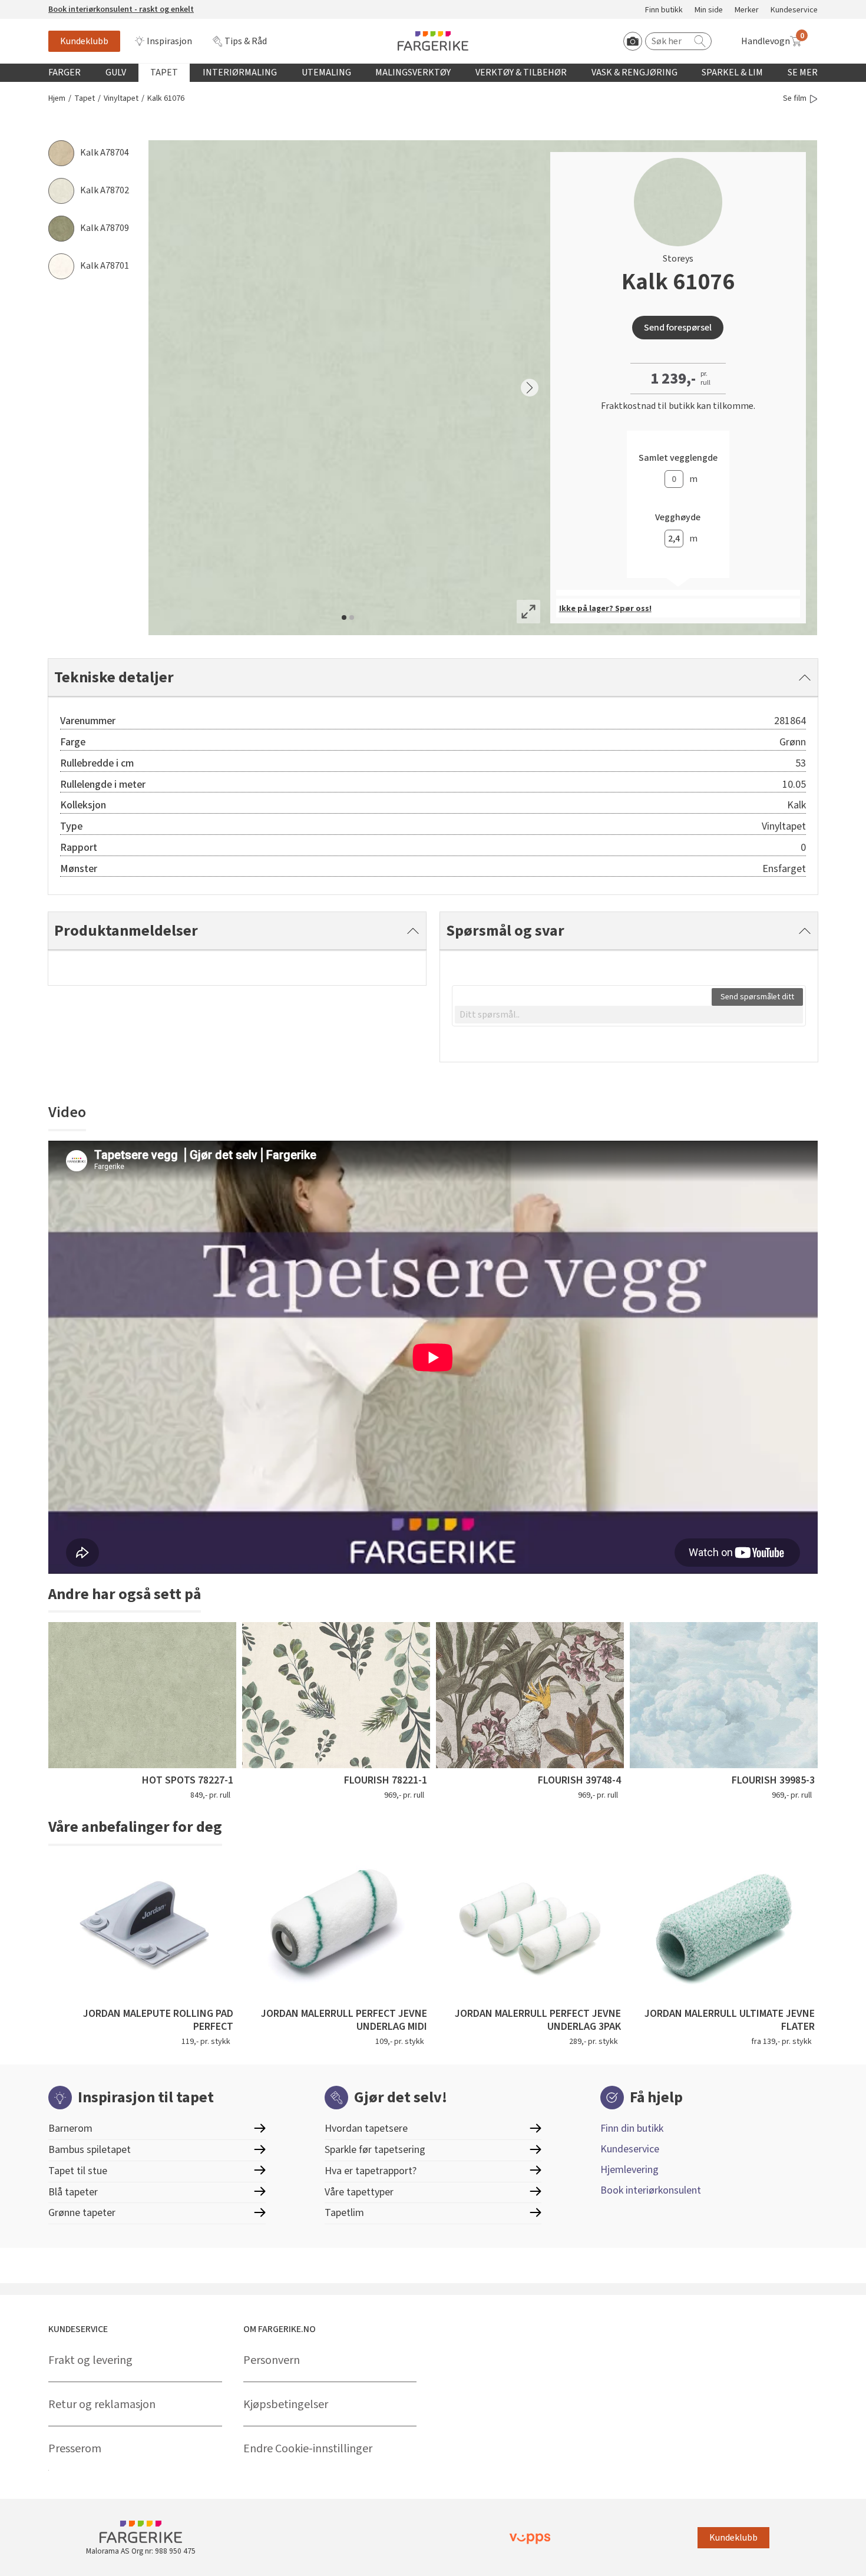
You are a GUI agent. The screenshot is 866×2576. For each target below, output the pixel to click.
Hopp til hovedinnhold (45, 6)
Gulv (116, 72)
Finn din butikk (632, 2128)
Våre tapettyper (359, 2192)
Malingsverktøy (413, 72)
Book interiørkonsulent (651, 2190)
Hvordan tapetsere (366, 2128)
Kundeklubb (84, 41)
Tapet (164, 72)
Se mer (803, 72)
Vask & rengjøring (634, 72)
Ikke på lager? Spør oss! (605, 609)
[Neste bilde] (530, 388)
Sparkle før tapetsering (375, 2150)
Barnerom (70, 2128)
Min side (709, 10)
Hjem (57, 99)
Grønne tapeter (82, 2213)
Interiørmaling (240, 72)
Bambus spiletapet (90, 2150)
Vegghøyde (678, 518)
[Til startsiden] (433, 41)
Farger (65, 72)
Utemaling (326, 72)
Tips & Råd (246, 41)
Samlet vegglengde (678, 458)
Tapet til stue (78, 2171)
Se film (795, 99)
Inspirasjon (169, 41)
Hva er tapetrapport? (371, 2171)
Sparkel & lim (732, 72)
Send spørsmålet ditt (757, 997)
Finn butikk (664, 10)
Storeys (678, 259)
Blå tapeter (73, 2192)
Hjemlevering (629, 2170)
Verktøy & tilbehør (521, 72)
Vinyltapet (121, 99)
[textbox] (629, 1015)
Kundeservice (794, 10)
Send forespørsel (678, 328)
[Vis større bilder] (528, 612)
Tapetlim (344, 2213)
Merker (747, 10)
